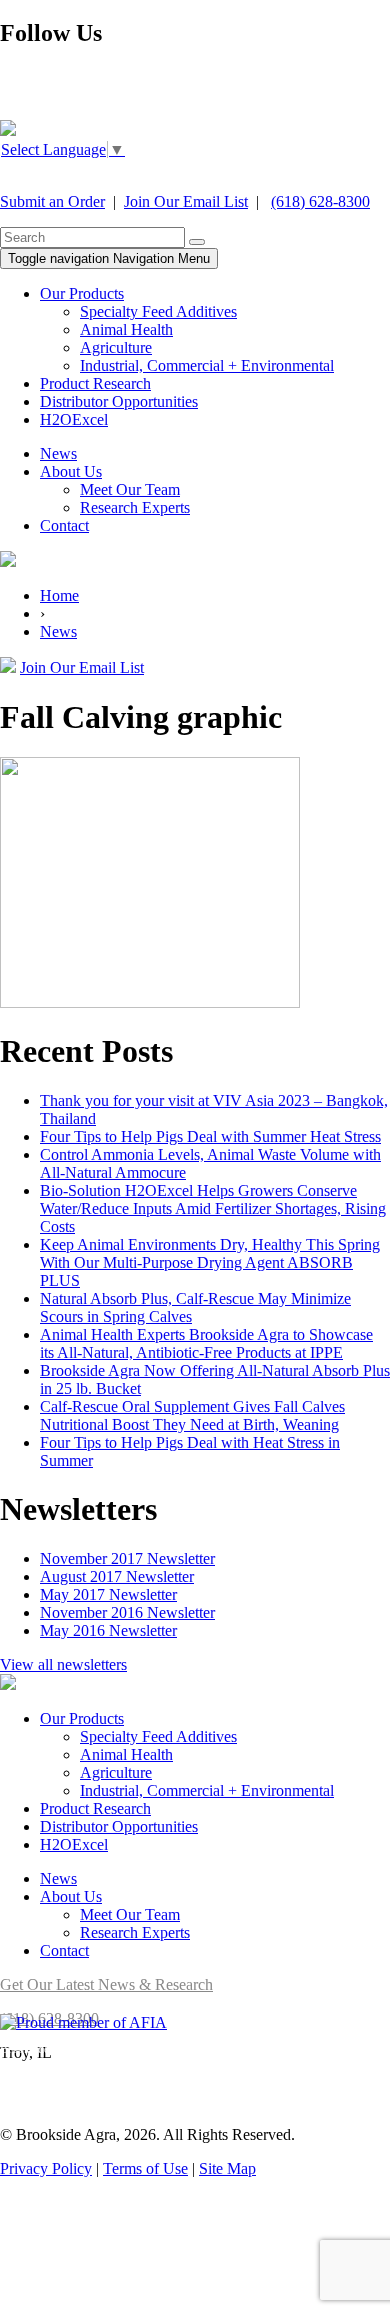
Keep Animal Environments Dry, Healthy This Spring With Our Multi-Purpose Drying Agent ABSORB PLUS (210, 1262)
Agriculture (116, 347)
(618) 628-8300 (320, 201)
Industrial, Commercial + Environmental (207, 365)
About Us (71, 471)
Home (59, 595)
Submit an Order (52, 201)
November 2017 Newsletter (127, 1558)
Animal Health (126, 329)
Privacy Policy (46, 2168)
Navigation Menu (109, 258)
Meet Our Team (130, 489)
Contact (64, 525)
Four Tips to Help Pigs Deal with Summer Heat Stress (210, 1136)
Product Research (95, 383)
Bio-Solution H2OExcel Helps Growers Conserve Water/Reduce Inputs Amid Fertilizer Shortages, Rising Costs (213, 1208)
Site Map (227, 2168)
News (58, 453)
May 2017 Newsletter (108, 1594)
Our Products (82, 293)
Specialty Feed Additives (158, 311)
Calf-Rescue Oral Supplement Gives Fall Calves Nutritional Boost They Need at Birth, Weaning (192, 1415)
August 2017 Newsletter (117, 1576)
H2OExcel (74, 419)
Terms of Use (145, 2168)
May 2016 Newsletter (108, 1630)
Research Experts (135, 507)
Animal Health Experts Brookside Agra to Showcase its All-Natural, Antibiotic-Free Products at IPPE (206, 1343)
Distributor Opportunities (119, 401)
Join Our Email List (186, 201)
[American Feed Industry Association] (83, 2022)
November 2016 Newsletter (127, 1612)
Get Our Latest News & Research (106, 1984)
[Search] (197, 242)
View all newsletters (63, 1664)
